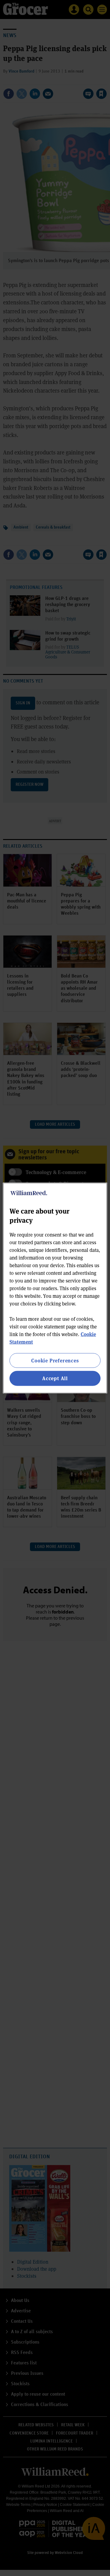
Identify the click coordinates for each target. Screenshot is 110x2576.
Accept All (55, 1378)
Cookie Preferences (55, 1360)
